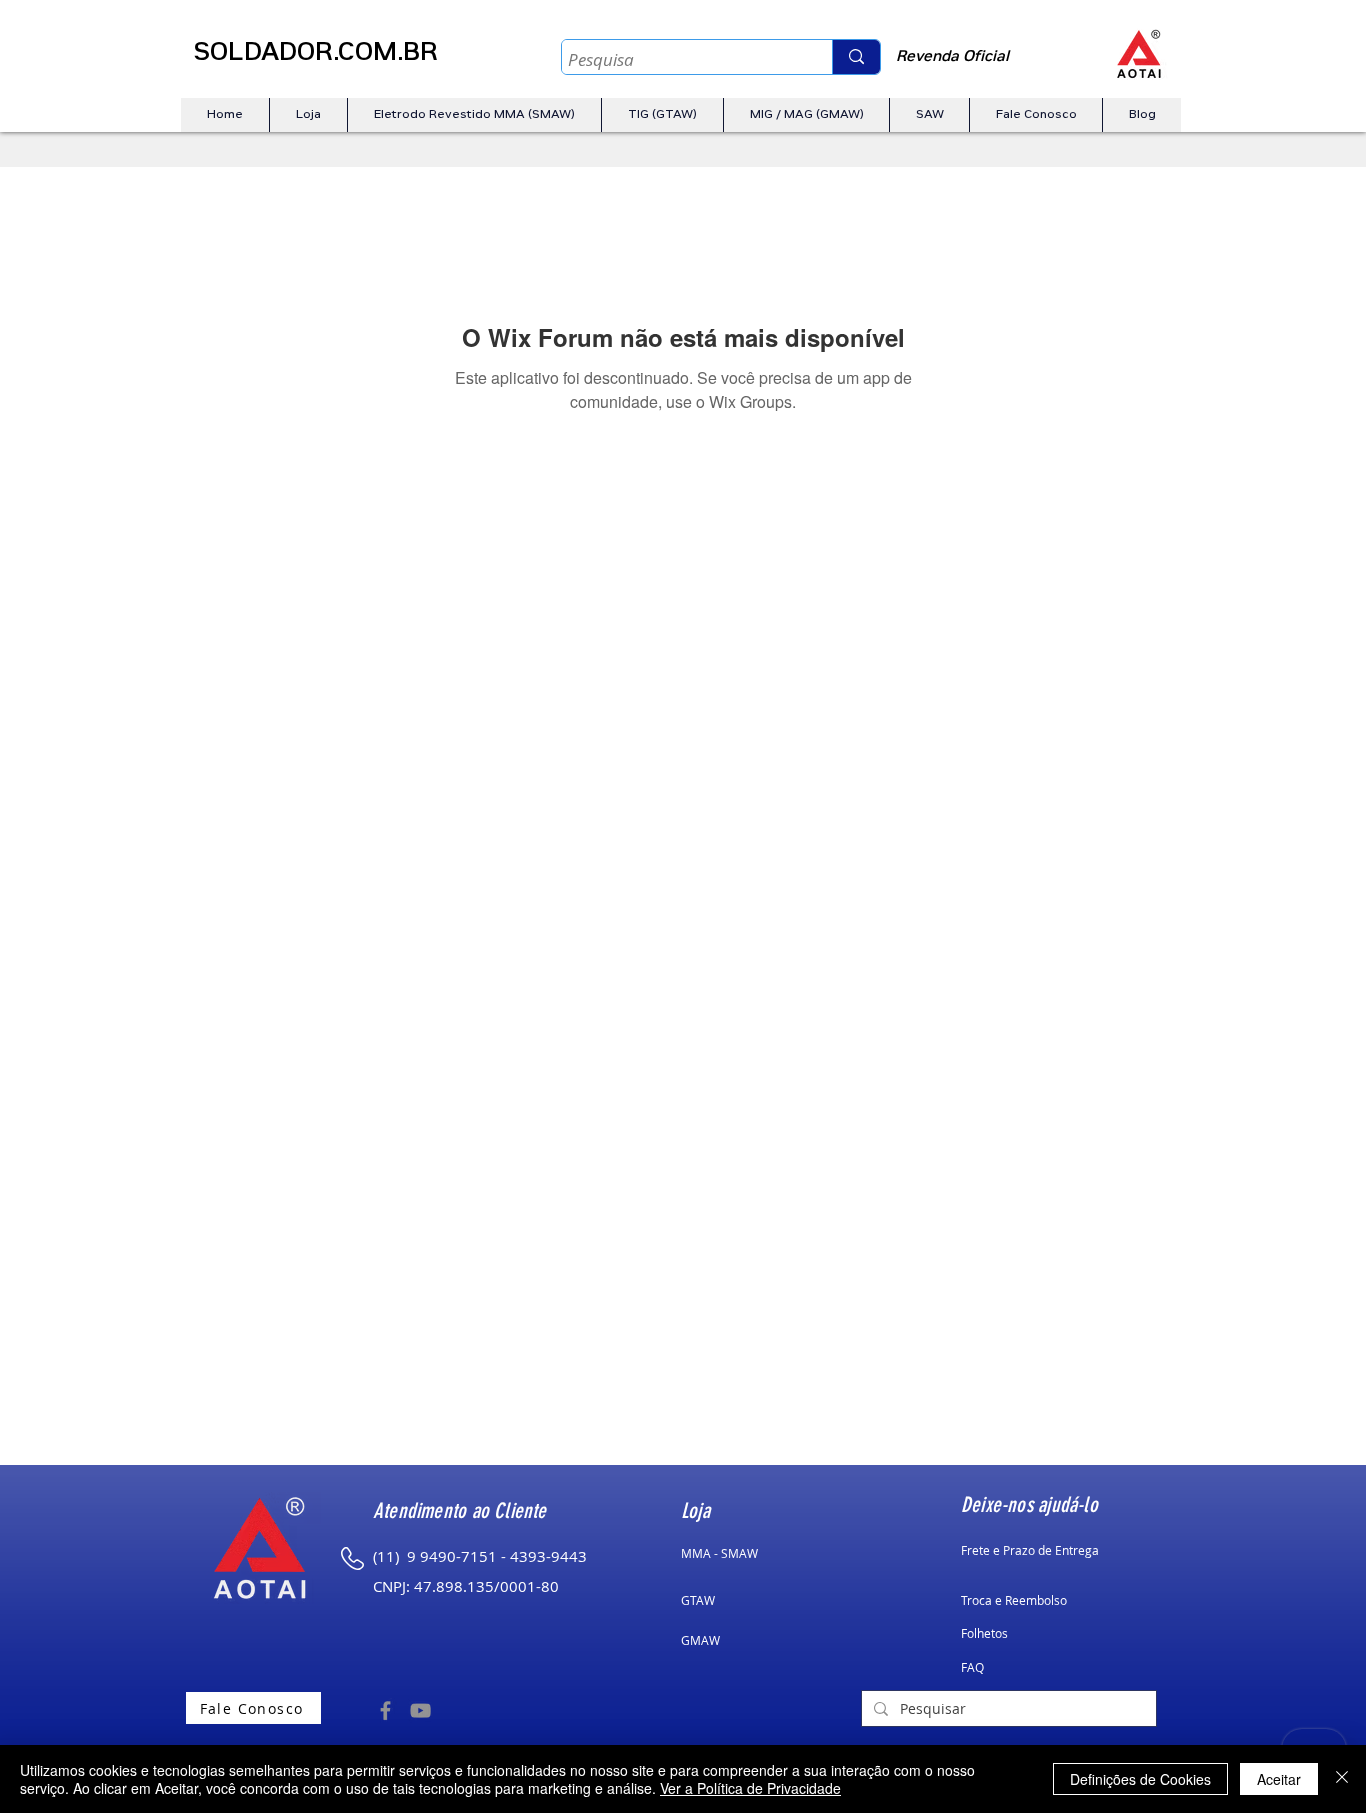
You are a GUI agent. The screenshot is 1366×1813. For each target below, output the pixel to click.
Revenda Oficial (952, 57)
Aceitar (1279, 1779)
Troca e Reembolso (1014, 1600)
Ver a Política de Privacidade (750, 1788)
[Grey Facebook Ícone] (385, 1710)
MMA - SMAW (719, 1553)
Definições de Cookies (1140, 1779)
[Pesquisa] (856, 57)
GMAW (700, 1640)
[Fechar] (1342, 1779)
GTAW (698, 1600)
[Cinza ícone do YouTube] (420, 1710)
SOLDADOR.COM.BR (315, 54)
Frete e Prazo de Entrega (1030, 1550)
